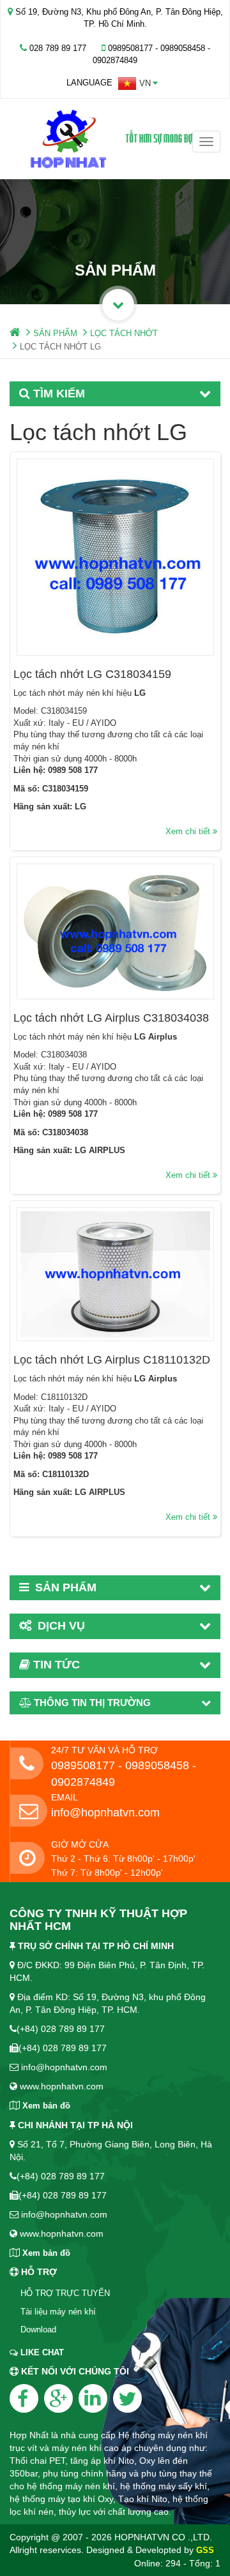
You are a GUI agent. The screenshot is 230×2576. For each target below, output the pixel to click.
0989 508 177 (73, 770)
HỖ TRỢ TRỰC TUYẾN (65, 2293)
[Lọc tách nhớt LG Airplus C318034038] (115, 931)
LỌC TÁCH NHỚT (124, 333)
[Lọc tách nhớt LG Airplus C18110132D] (115, 1274)
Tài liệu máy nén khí (58, 2312)
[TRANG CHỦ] (15, 333)
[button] (138, 84)
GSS (205, 2550)
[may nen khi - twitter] (127, 2398)
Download (38, 2329)
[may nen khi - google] (58, 2398)
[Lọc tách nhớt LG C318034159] (115, 557)
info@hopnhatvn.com (105, 1813)
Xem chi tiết (189, 831)
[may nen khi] (115, 139)
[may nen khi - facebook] (24, 2398)
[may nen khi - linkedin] (93, 2398)
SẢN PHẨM (55, 333)
